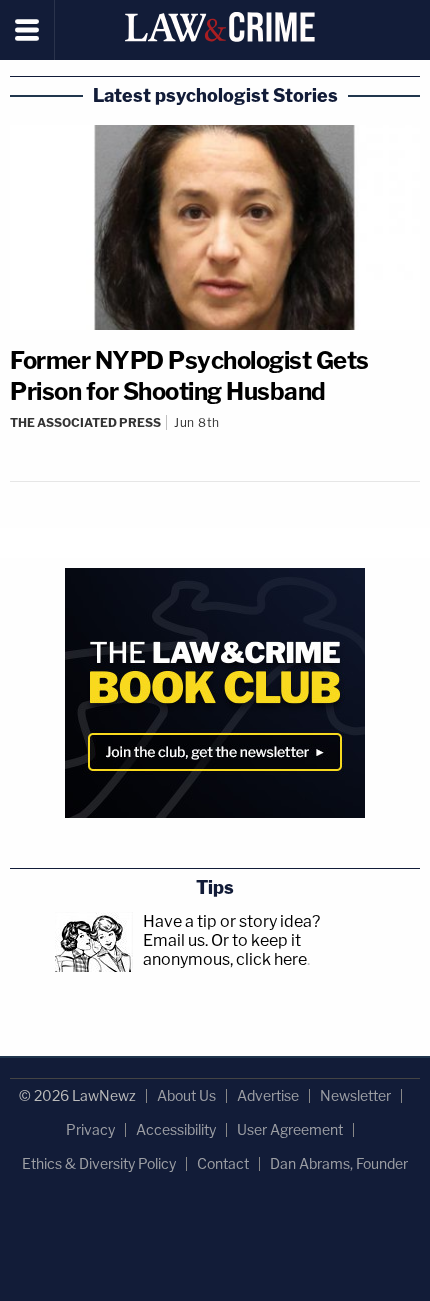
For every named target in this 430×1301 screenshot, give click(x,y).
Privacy (90, 1129)
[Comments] (215, 439)
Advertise (268, 1095)
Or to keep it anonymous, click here (225, 950)
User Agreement (290, 1129)
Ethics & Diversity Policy (99, 1163)
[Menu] (27, 30)
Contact (223, 1163)
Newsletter (355, 1095)
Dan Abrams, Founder (339, 1163)
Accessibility (176, 1129)
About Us (186, 1095)
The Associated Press (85, 422)
